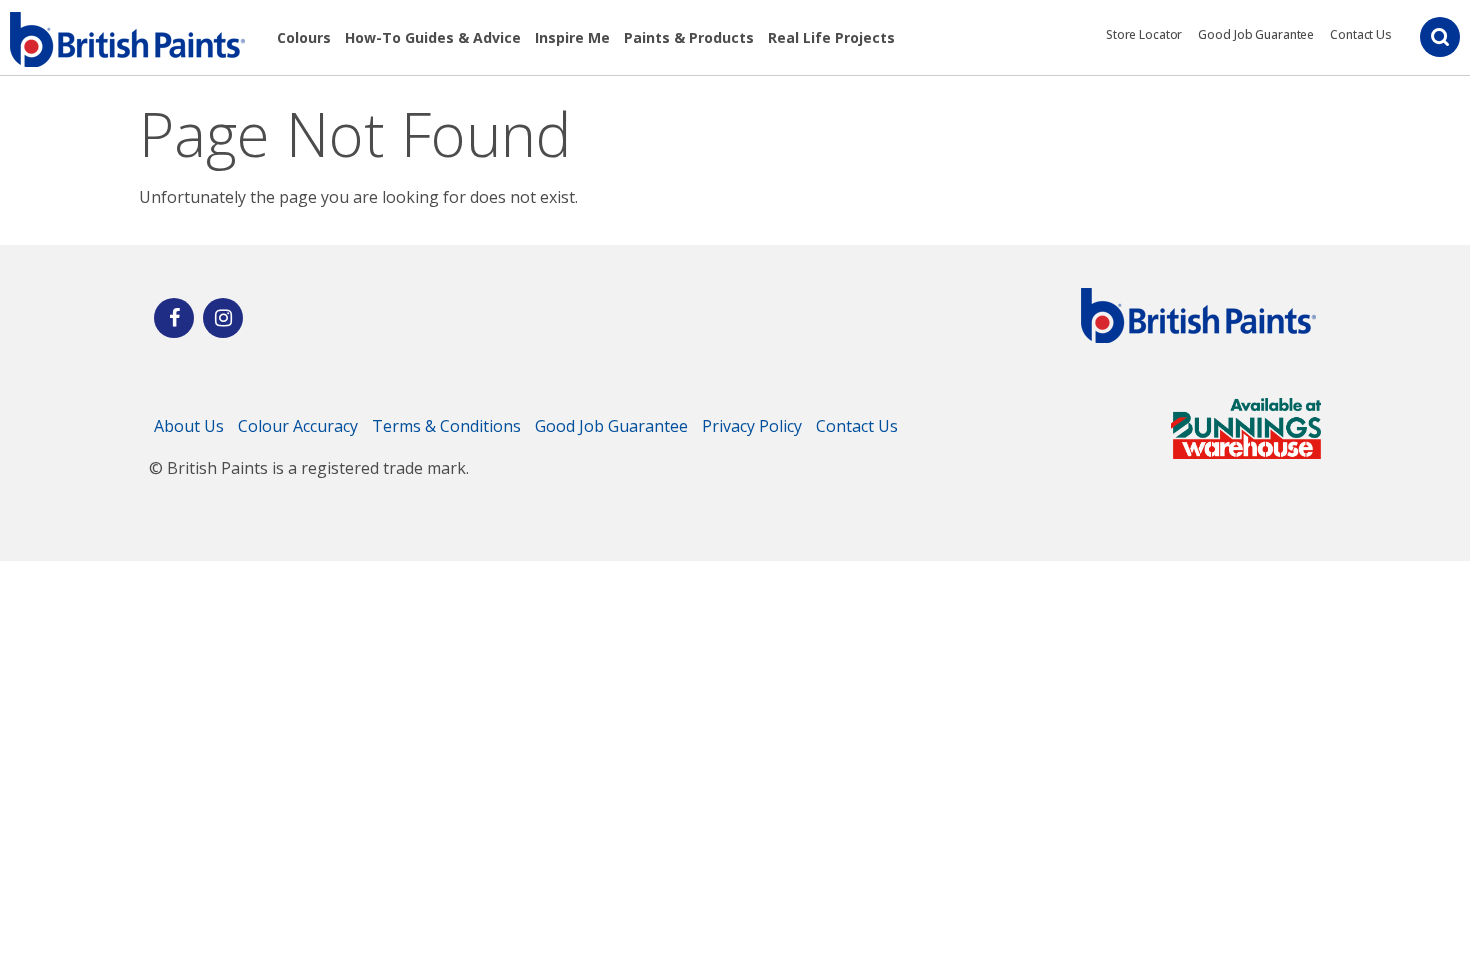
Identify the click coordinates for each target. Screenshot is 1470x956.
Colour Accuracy (298, 426)
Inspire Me (572, 37)
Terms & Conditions (446, 426)
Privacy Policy (752, 426)
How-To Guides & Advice (433, 37)
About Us (189, 426)
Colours (304, 37)
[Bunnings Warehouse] (1246, 453)
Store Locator (1144, 34)
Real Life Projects (831, 37)
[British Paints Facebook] (174, 318)
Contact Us (1361, 34)
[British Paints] (223, 318)
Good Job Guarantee (1256, 34)
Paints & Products (689, 37)
